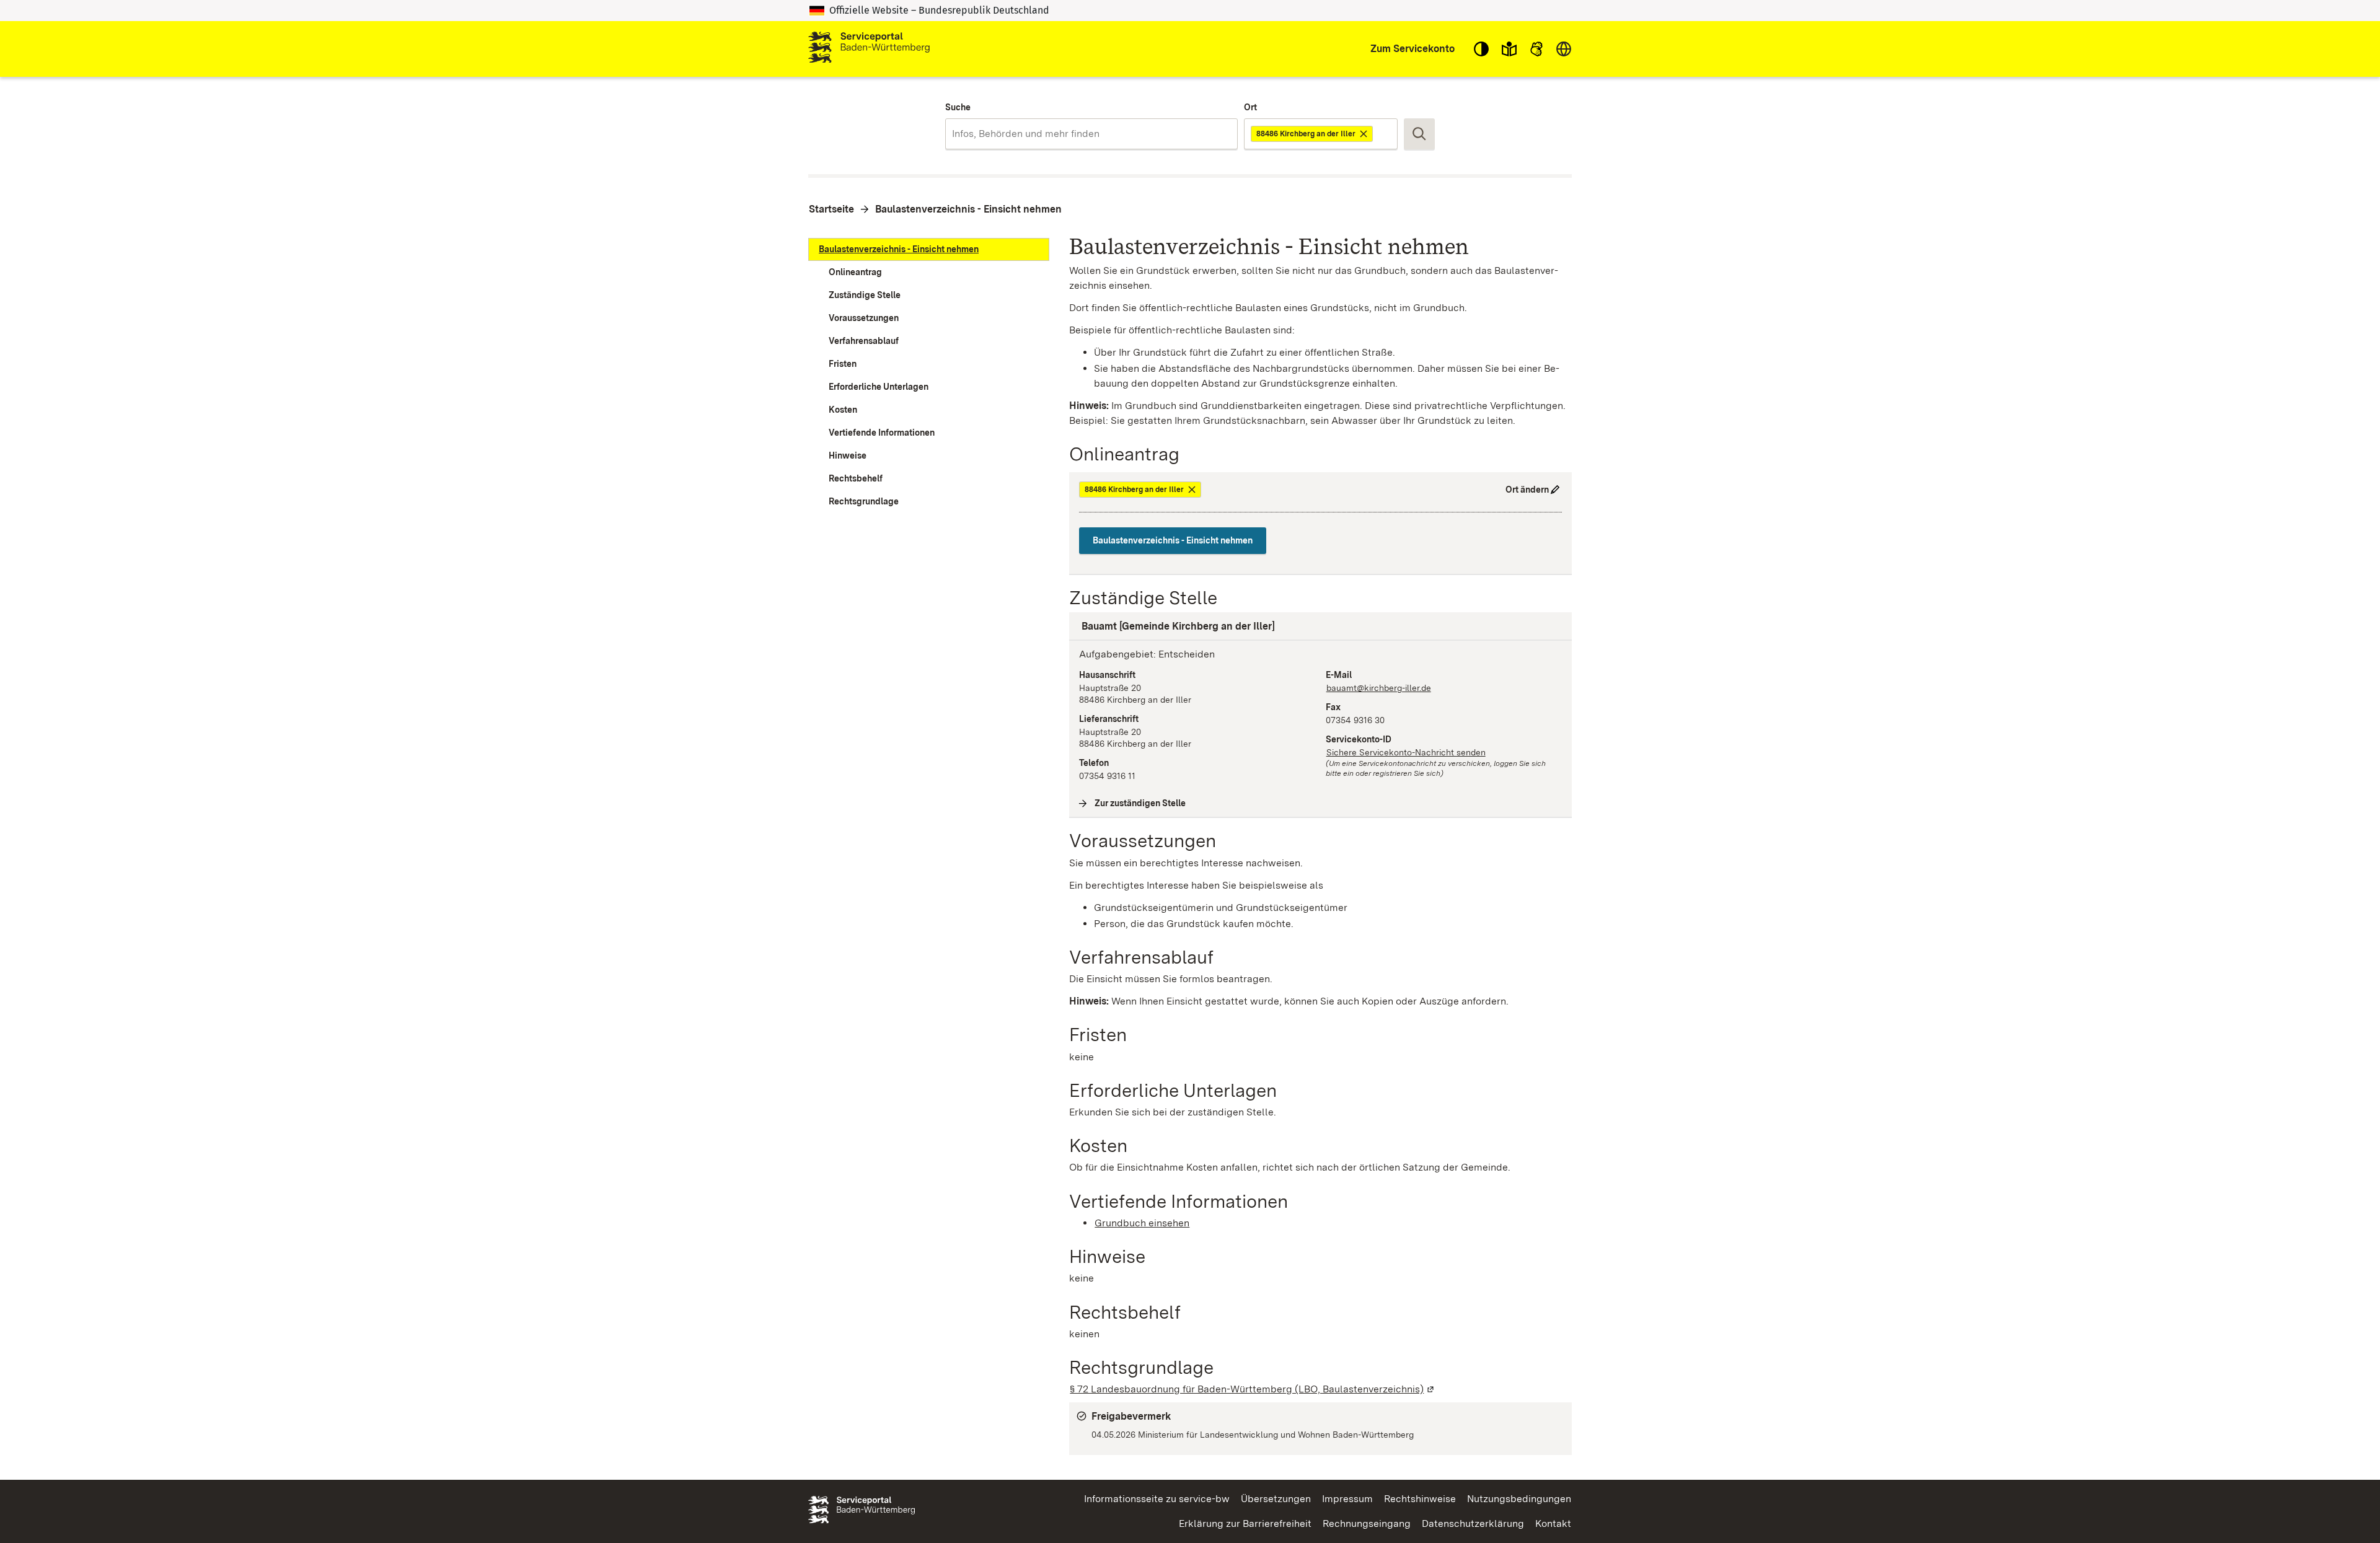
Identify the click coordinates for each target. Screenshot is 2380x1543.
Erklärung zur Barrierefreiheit (1245, 1523)
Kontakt (1553, 1523)
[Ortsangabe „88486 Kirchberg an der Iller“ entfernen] (1364, 134)
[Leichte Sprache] (1509, 49)
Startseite (831, 209)
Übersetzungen (1276, 1499)
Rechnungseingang (1367, 1523)
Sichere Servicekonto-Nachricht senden (1406, 752)
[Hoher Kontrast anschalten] (1481, 49)
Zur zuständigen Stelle (1140, 803)
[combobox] (1091, 134)
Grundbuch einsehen (1142, 1223)
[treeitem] (929, 249)
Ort (1250, 107)
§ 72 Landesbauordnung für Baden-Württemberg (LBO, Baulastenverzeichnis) (1253, 1389)
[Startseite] (869, 49)
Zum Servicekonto (1413, 49)
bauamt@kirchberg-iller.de (1379, 688)
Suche (958, 107)
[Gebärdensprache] (1536, 49)
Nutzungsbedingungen (1519, 1499)
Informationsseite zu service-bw (1157, 1499)
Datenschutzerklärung (1473, 1523)
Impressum (1347, 1499)
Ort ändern (1527, 490)
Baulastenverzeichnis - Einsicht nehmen (968, 209)
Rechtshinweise (1420, 1499)
